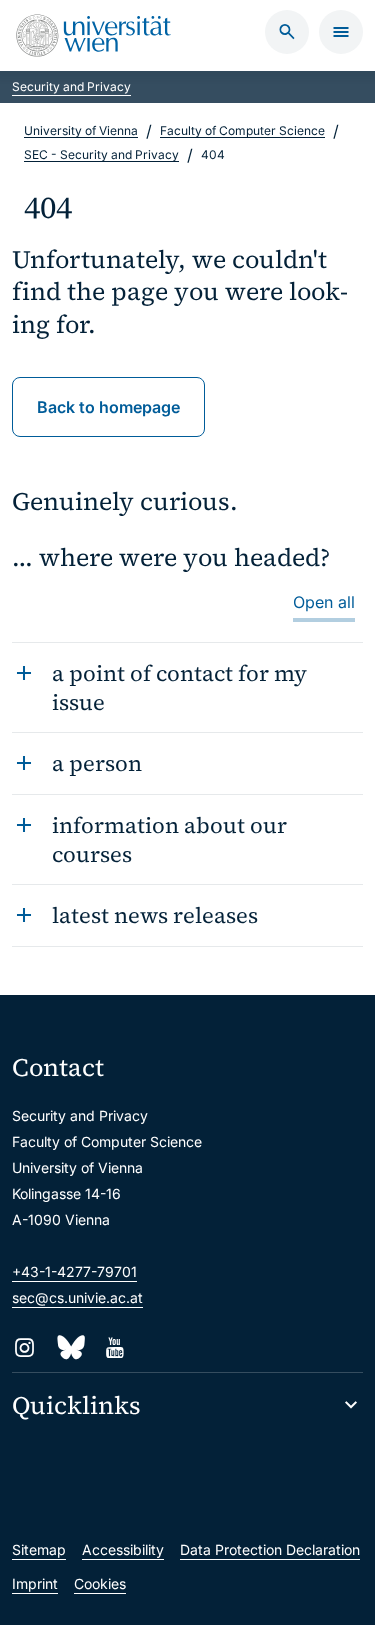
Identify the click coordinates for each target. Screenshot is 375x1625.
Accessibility (123, 1549)
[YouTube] (114, 1347)
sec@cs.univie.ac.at (77, 1297)
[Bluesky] (69, 1347)
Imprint (35, 1583)
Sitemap (39, 1549)
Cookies (100, 1583)
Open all (324, 602)
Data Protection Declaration (270, 1549)
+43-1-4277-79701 (74, 1271)
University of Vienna (81, 130)
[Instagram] (24, 1347)
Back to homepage (108, 407)
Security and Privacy (71, 86)
